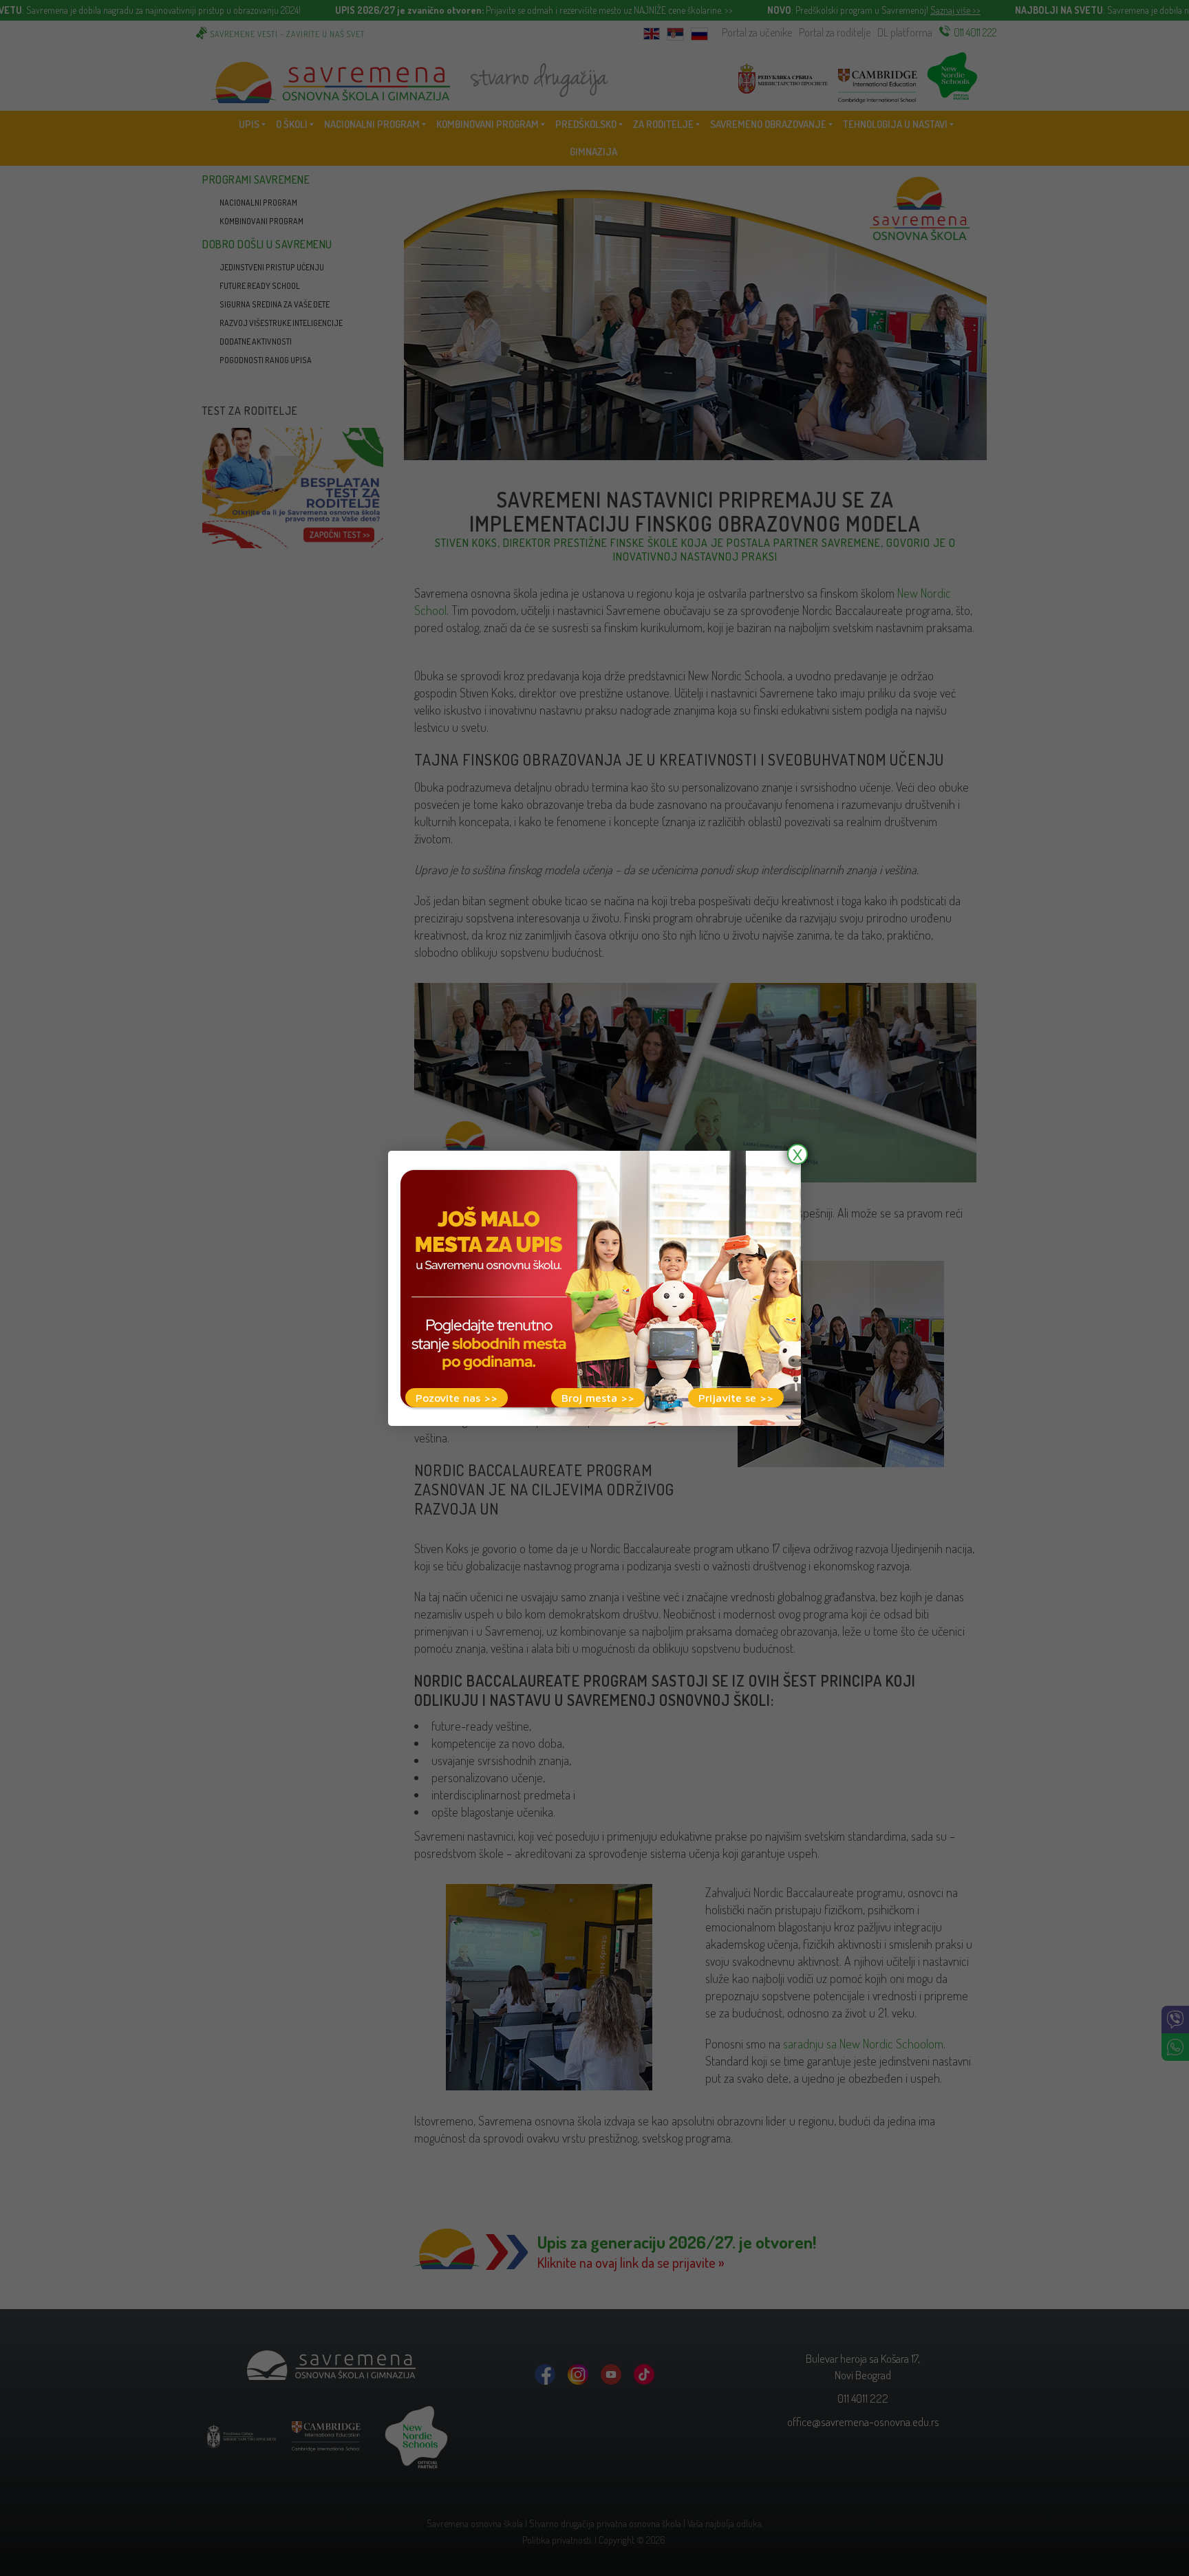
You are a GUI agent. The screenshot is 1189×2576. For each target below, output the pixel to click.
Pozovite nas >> (457, 1398)
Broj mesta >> (598, 1398)
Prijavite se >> (736, 1398)
